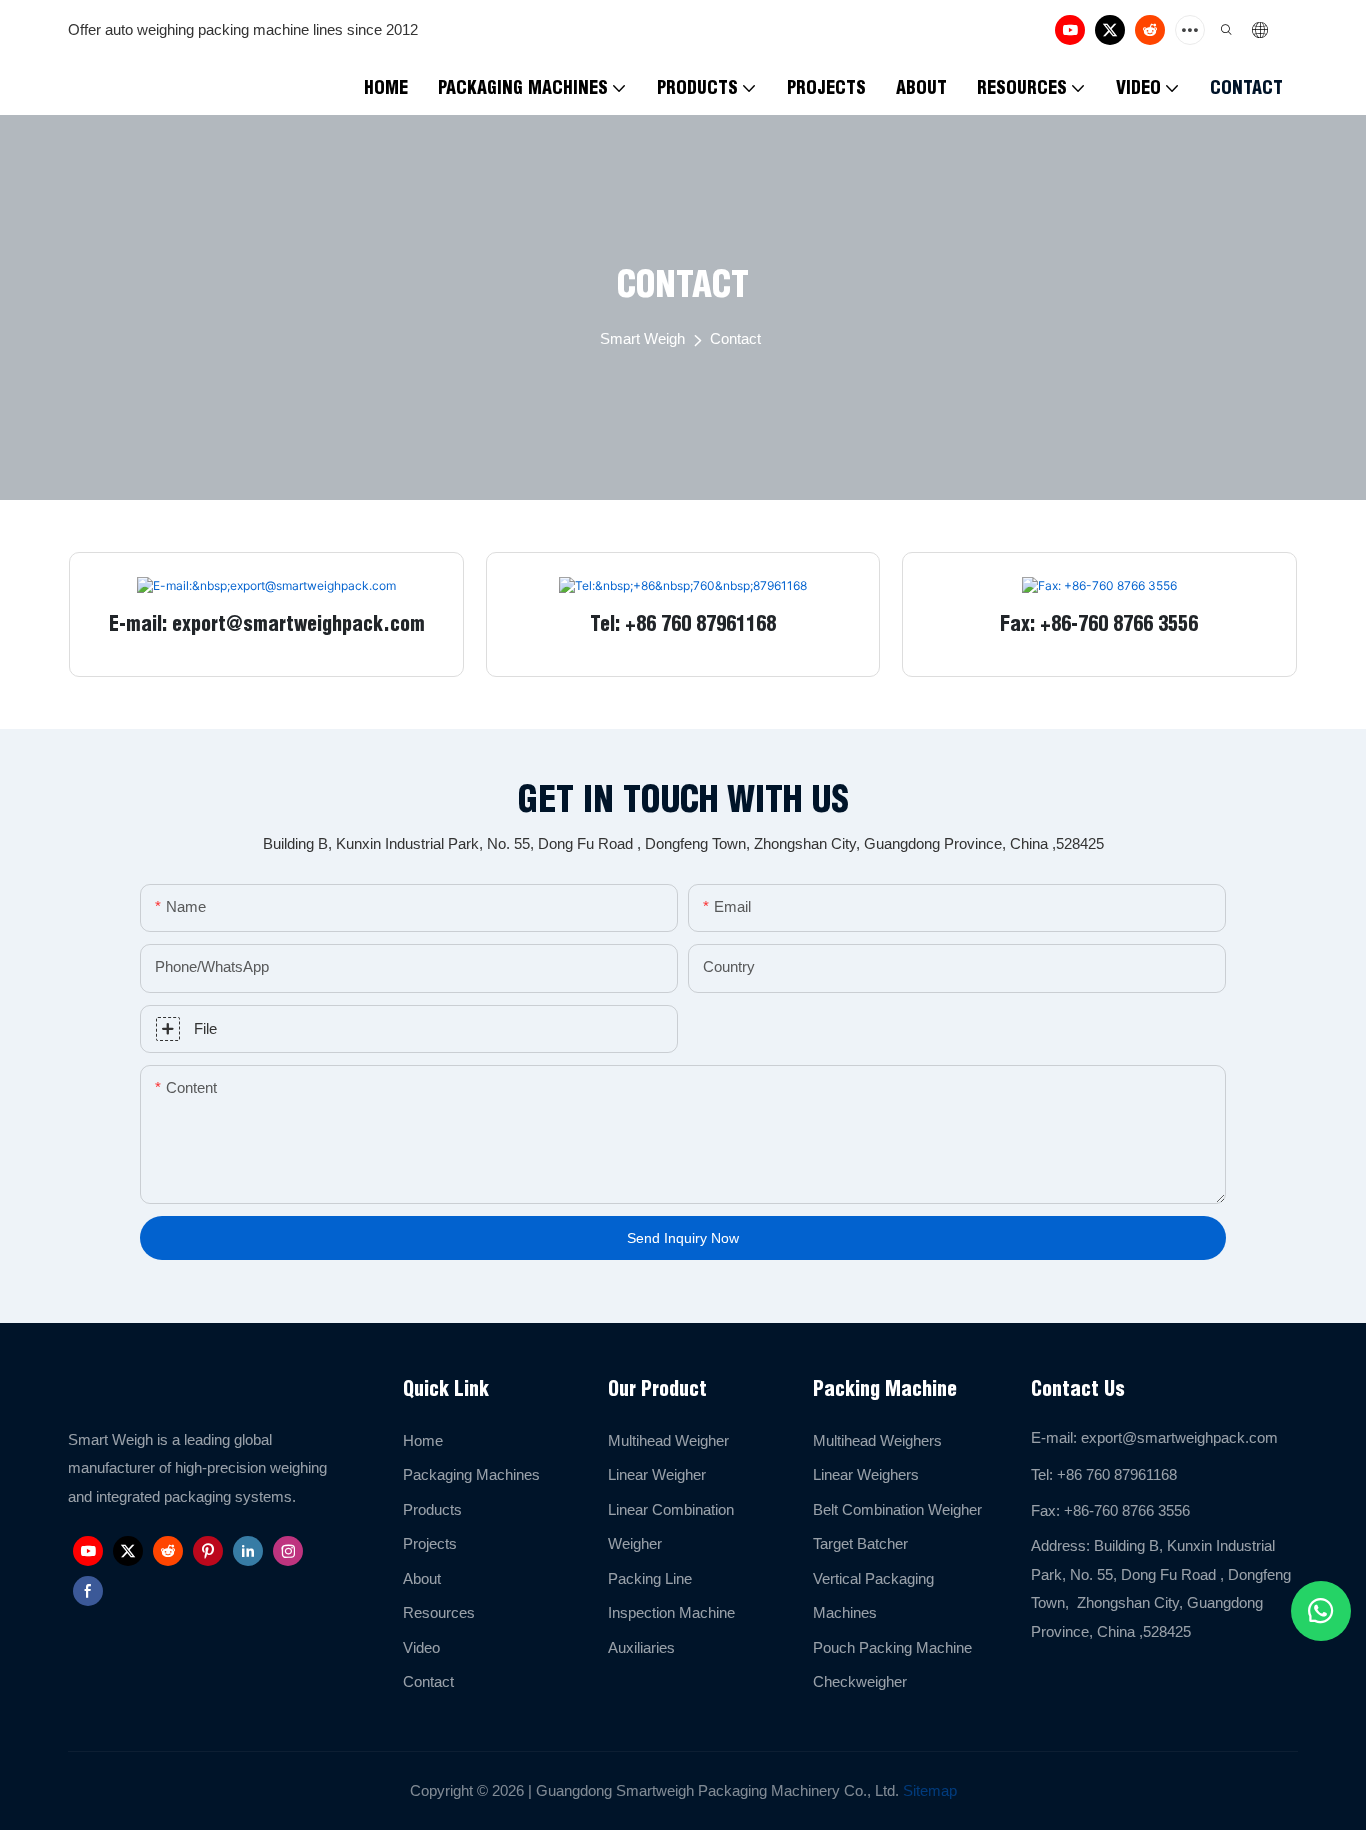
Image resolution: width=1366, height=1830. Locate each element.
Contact (735, 338)
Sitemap (928, 1790)
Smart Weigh (642, 338)
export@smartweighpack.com (1179, 1437)
